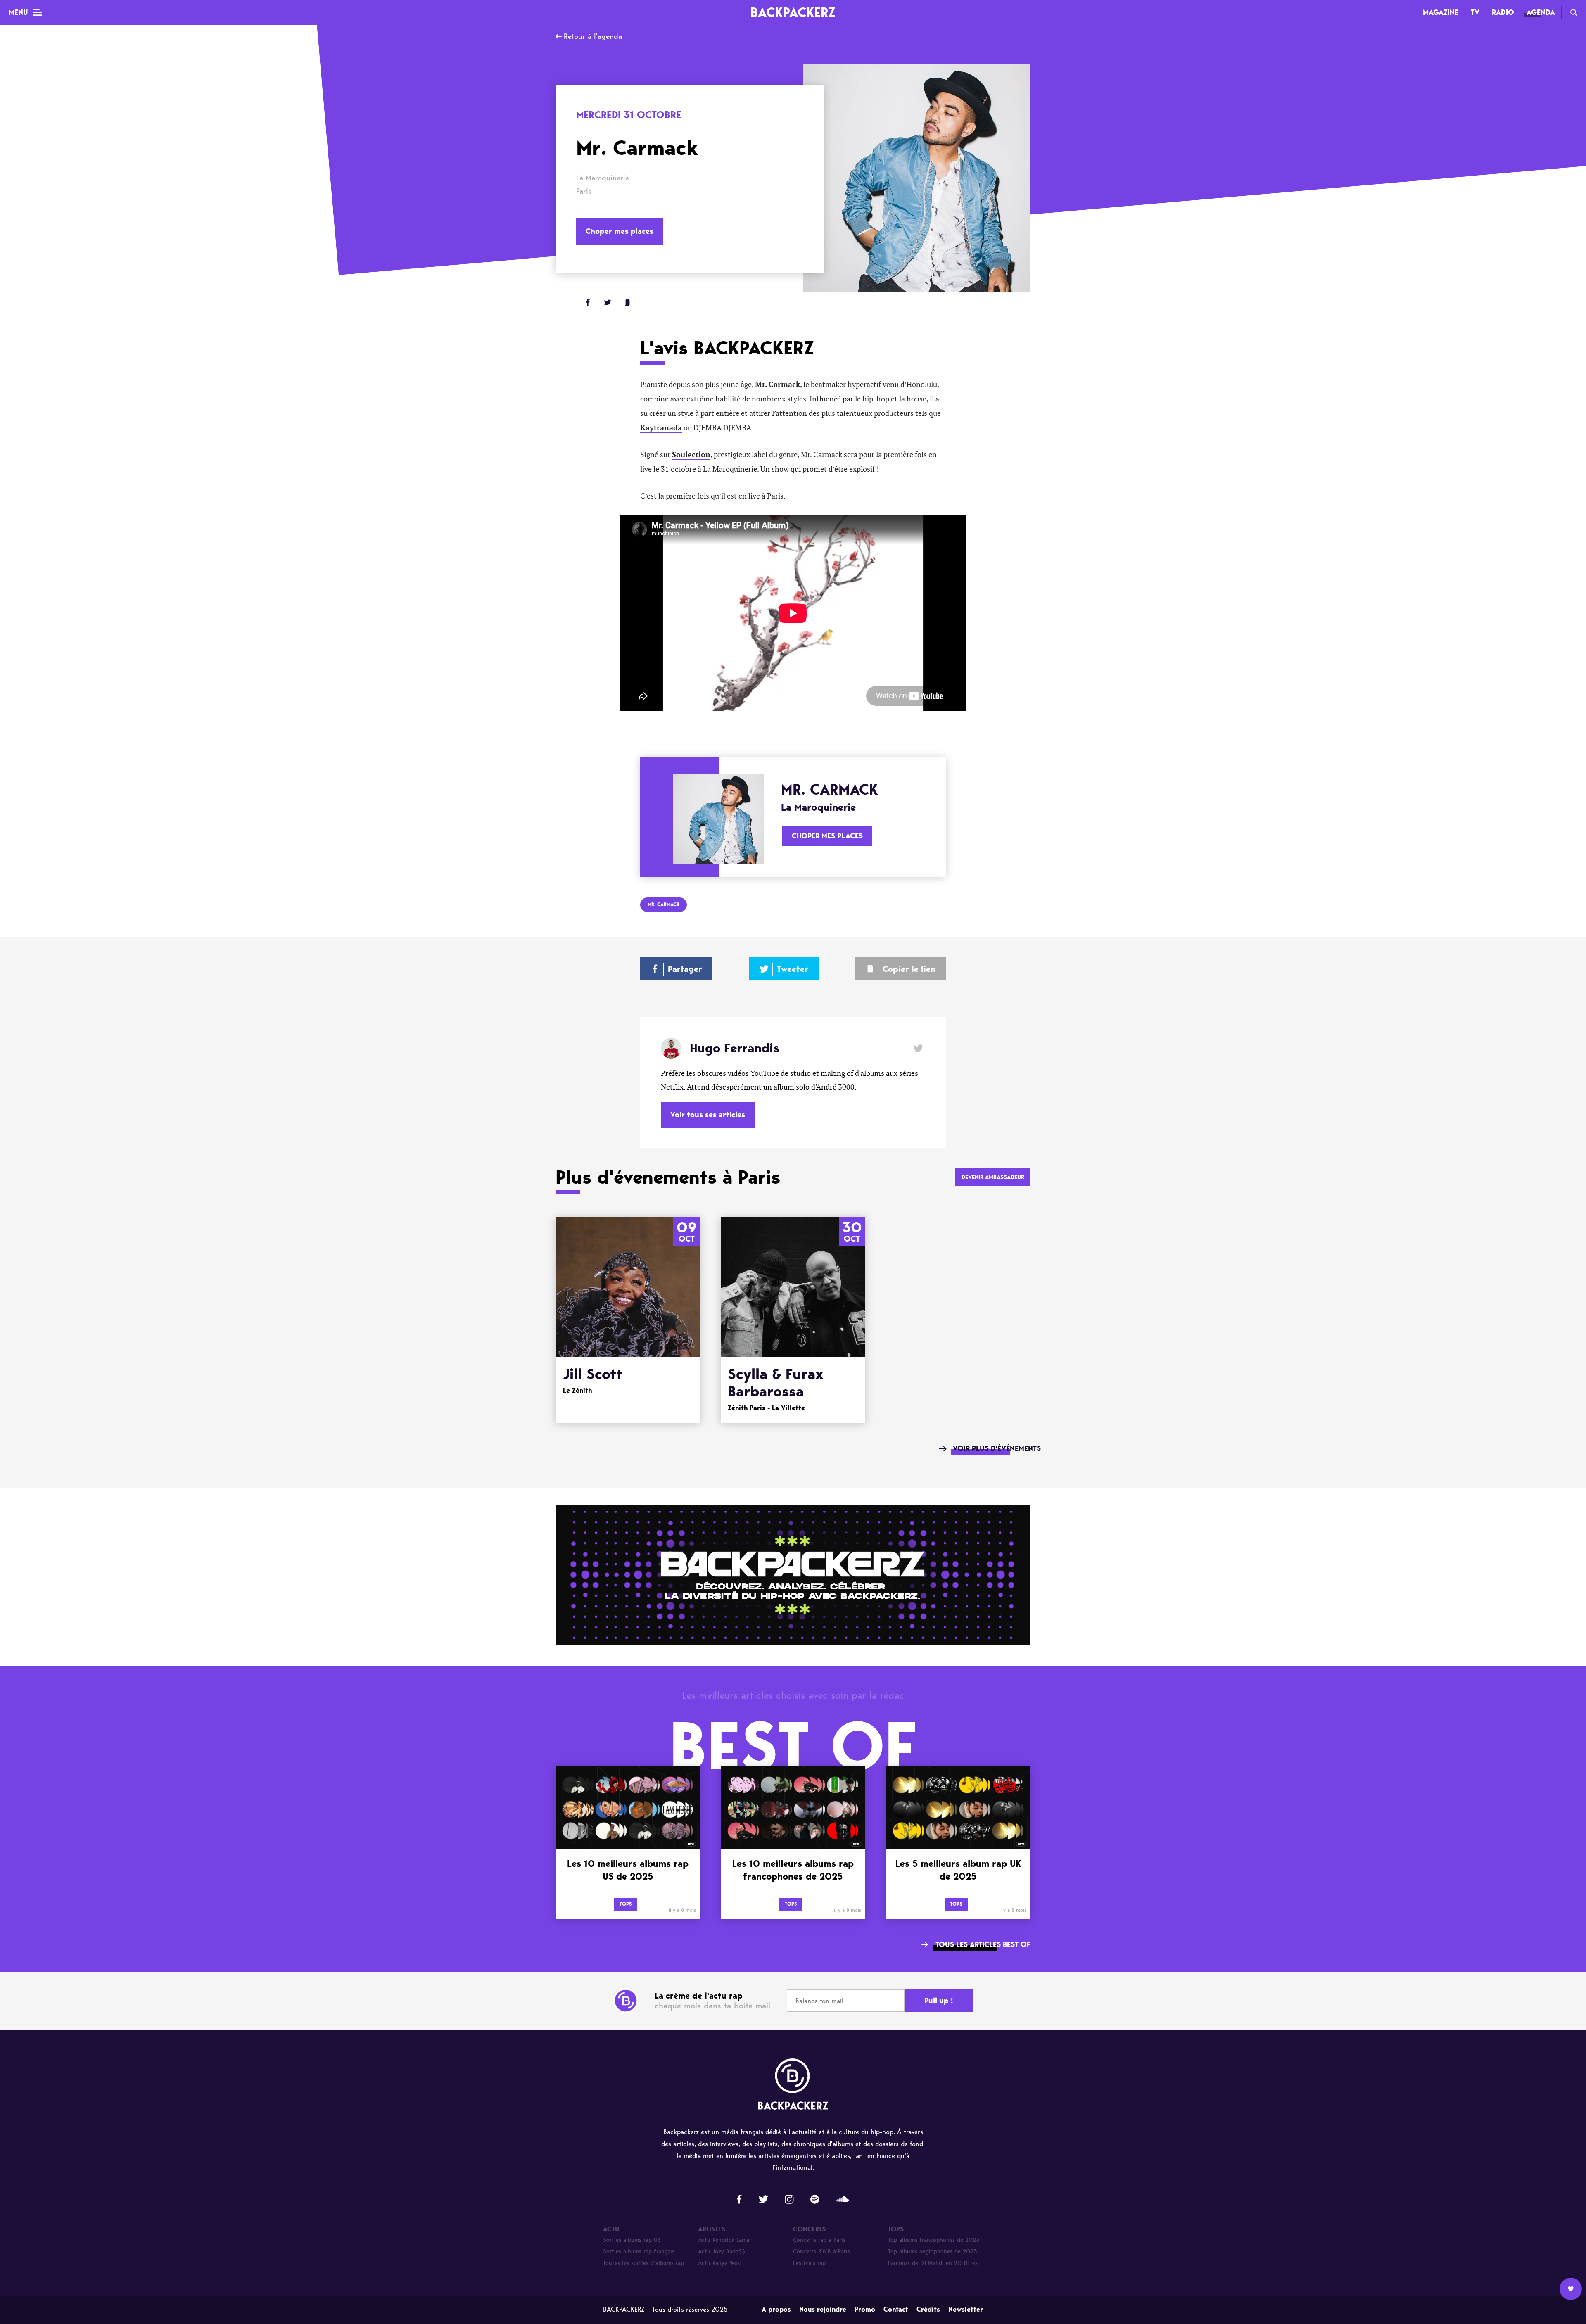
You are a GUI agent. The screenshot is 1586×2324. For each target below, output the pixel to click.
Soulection (691, 455)
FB (588, 302)
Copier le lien (909, 969)
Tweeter (793, 969)
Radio (1503, 12)
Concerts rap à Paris (819, 2240)
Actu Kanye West (720, 2263)
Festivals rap (809, 2263)
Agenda (1541, 12)
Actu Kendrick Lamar (725, 2240)
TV (1475, 12)
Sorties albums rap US (632, 2240)
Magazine (1441, 12)
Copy (627, 302)
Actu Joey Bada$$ (722, 2252)
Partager (685, 969)
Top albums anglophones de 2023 (933, 2252)
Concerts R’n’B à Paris (821, 2252)
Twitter (608, 302)
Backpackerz (793, 12)
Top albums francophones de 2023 (934, 2240)
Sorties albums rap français (639, 2252)
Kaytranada (661, 428)
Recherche (1574, 12)
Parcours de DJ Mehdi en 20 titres (933, 2263)
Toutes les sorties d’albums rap (643, 2263)
